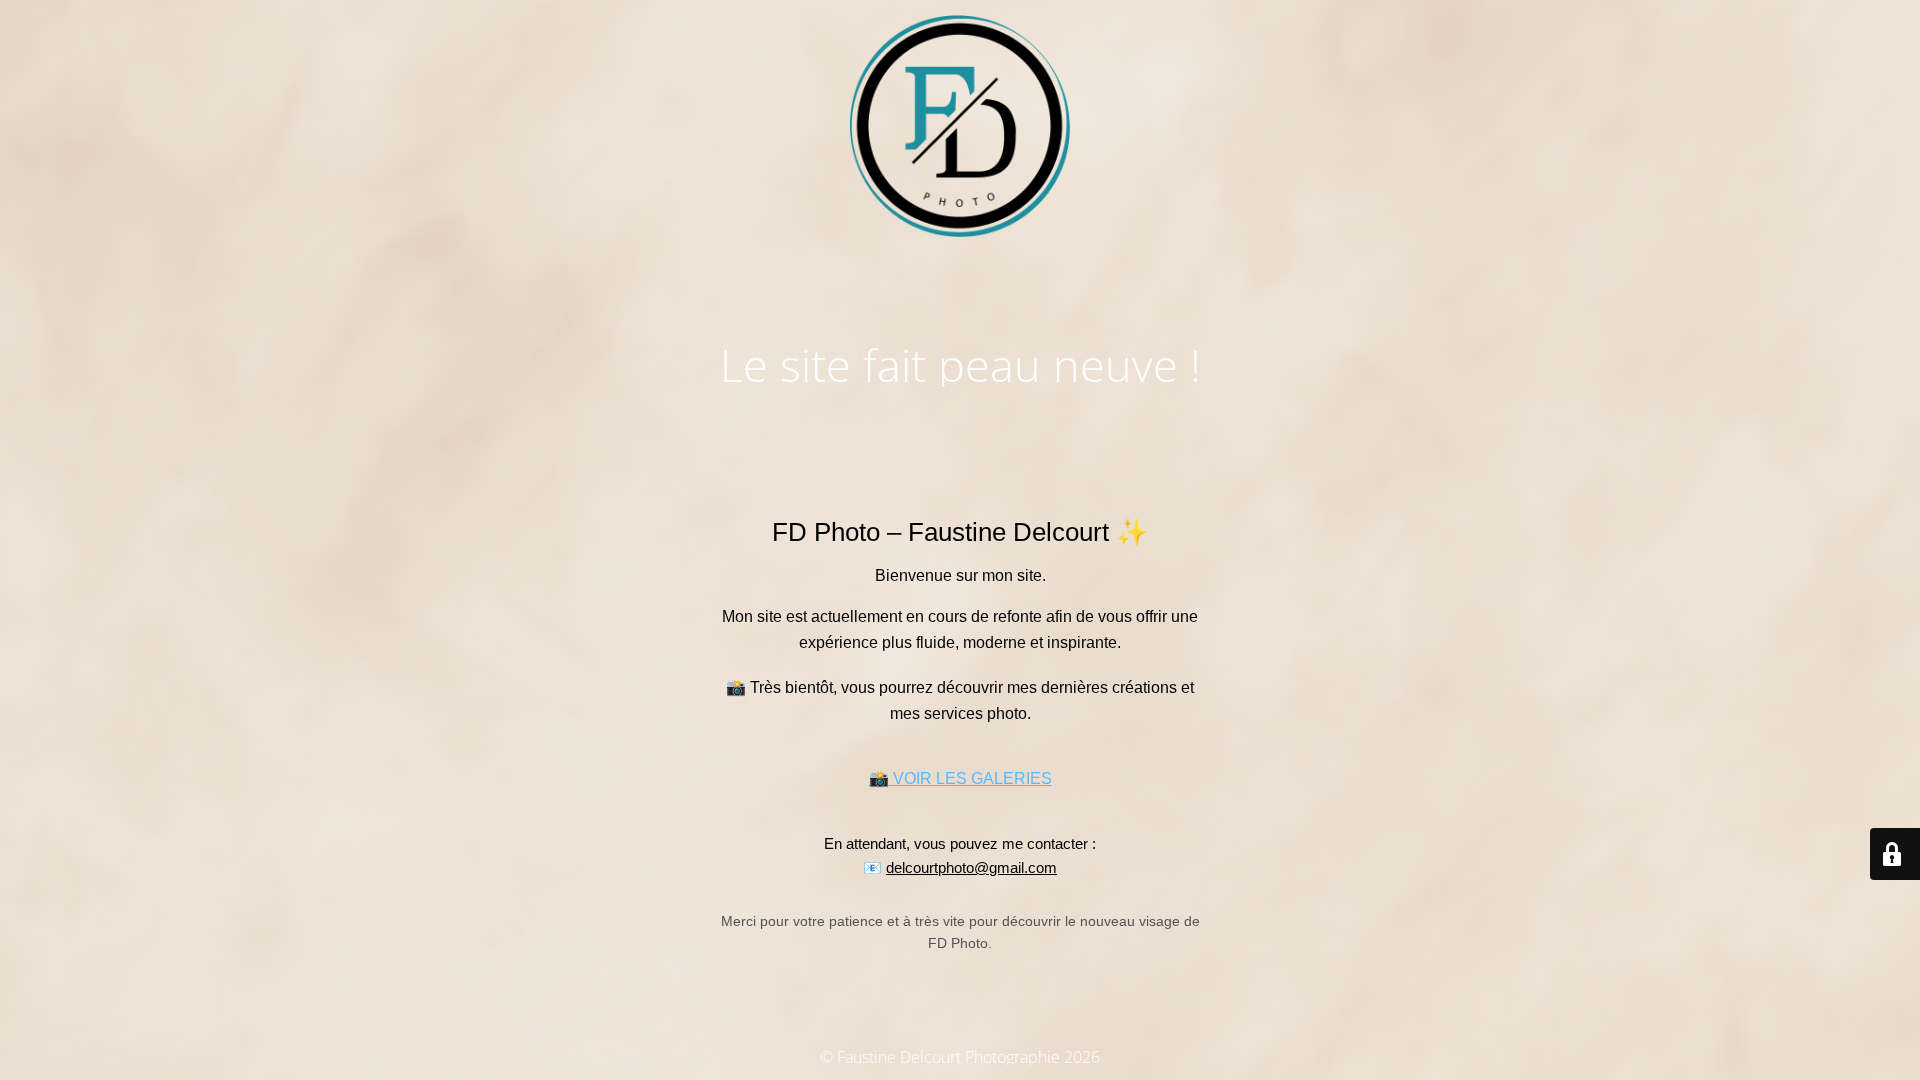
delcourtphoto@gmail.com (971, 867)
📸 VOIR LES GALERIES (960, 778)
